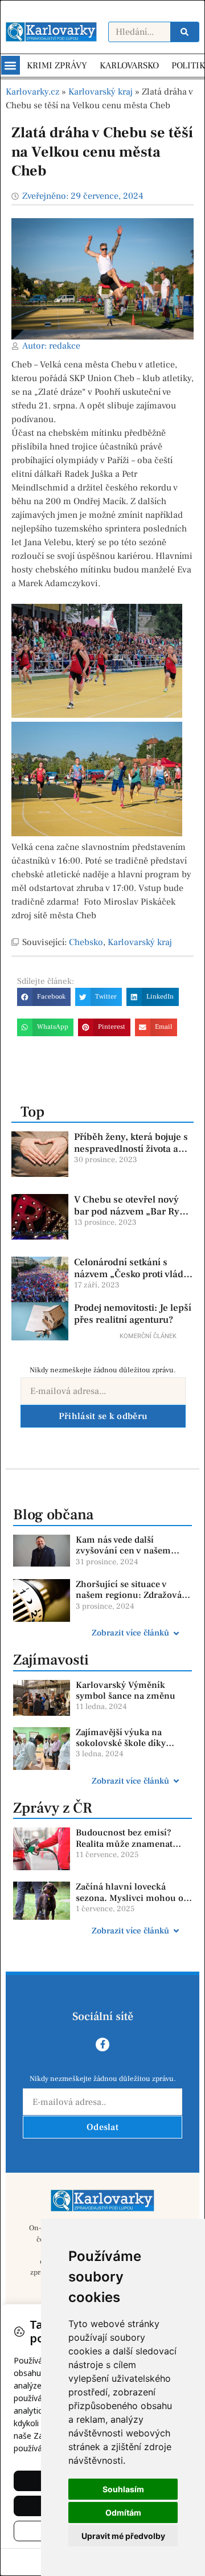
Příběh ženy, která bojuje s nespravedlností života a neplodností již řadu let (131, 1149)
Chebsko (86, 942)
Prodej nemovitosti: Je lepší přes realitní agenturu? (133, 1314)
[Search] (184, 32)
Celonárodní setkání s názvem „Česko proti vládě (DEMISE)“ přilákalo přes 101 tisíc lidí (131, 1280)
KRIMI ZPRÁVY (57, 66)
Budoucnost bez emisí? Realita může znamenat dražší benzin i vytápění (125, 1843)
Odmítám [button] (123, 2512)
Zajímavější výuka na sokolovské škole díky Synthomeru (121, 1743)
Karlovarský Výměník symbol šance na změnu (126, 1690)
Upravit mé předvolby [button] (123, 2536)
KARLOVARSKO (129, 66)
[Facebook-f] (102, 2045)
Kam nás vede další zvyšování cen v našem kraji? (123, 1551)
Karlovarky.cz (32, 92)
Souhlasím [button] (123, 2489)
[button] (11, 65)
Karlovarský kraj (101, 92)
